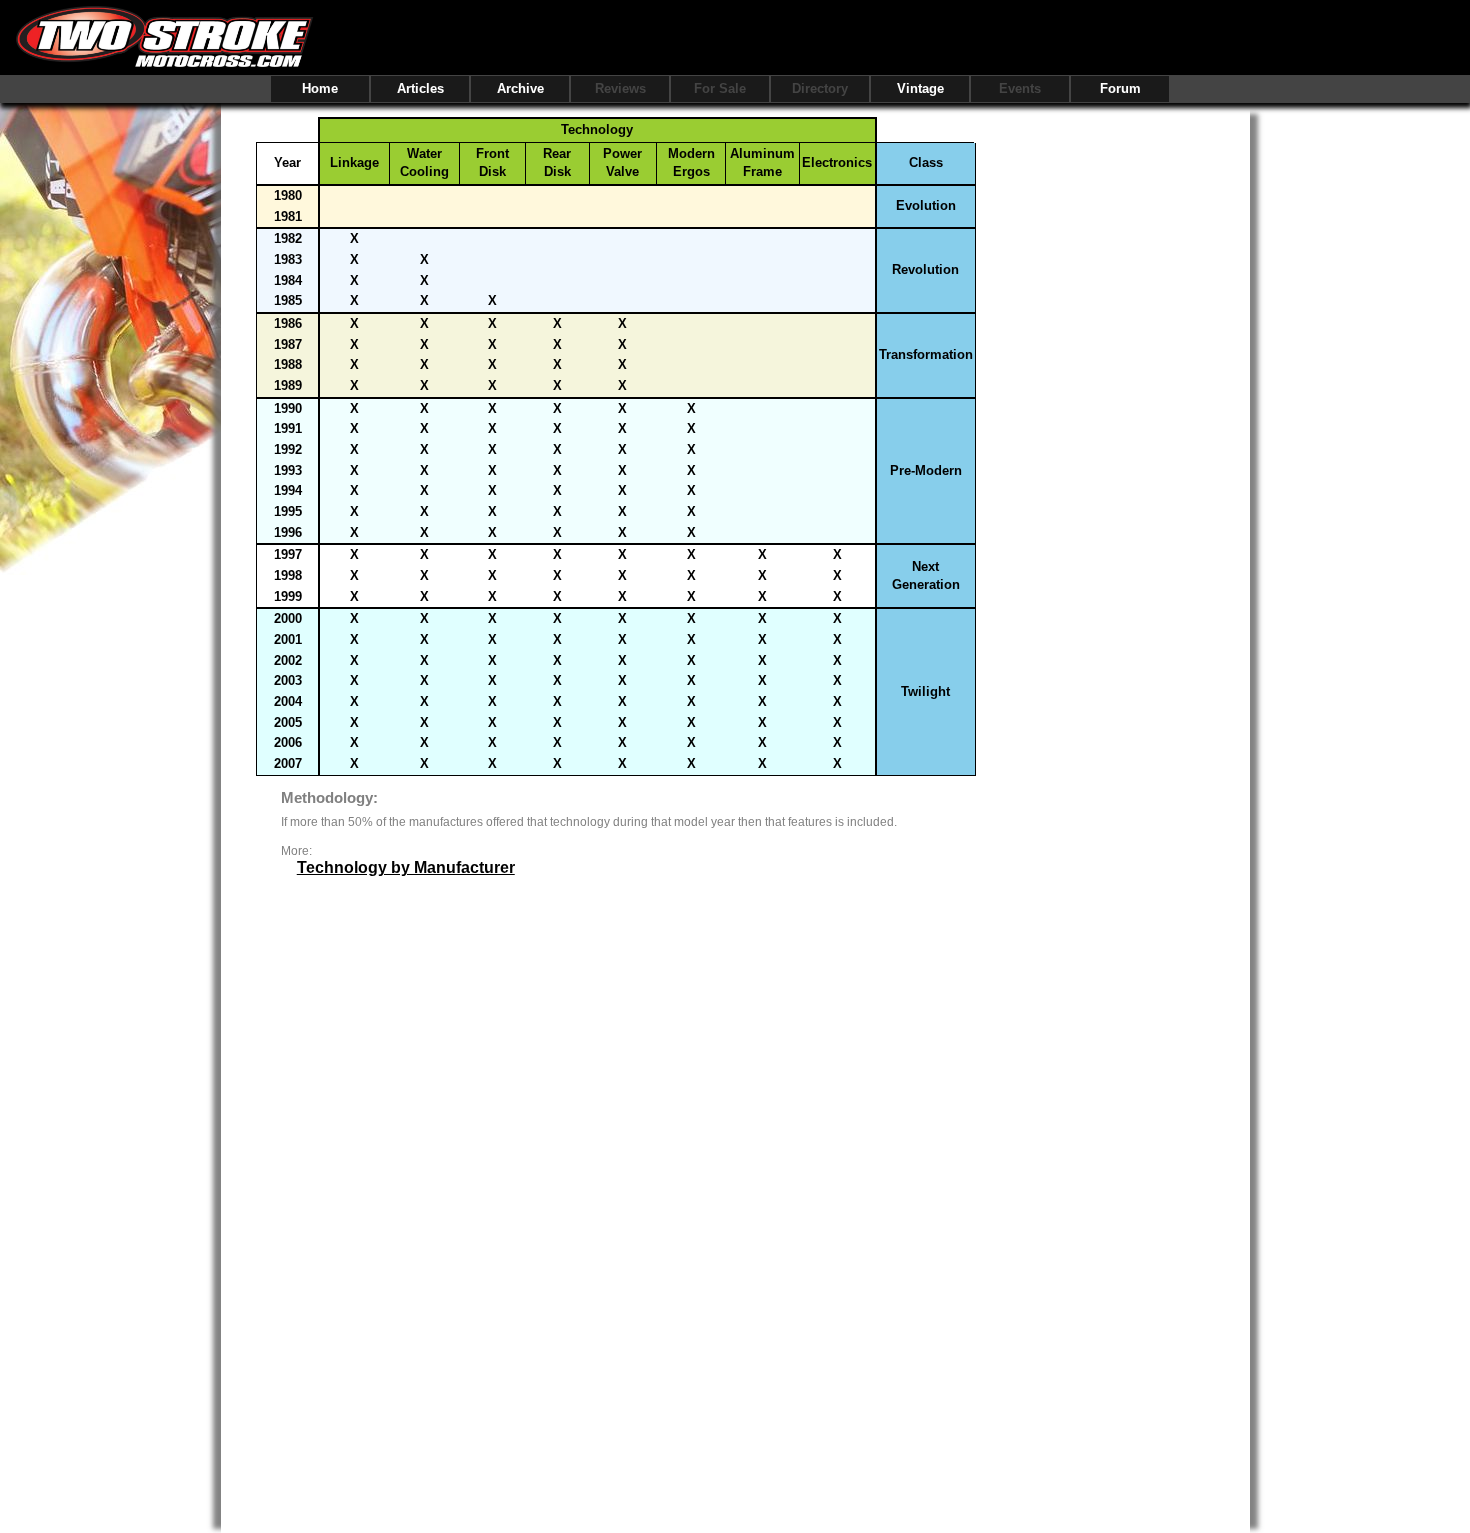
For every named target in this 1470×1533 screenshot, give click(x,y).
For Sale (720, 88)
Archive (520, 88)
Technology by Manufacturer (406, 867)
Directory (820, 88)
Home (320, 88)
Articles (420, 88)
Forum (1120, 88)
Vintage (920, 88)
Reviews (620, 88)
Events (1020, 88)
